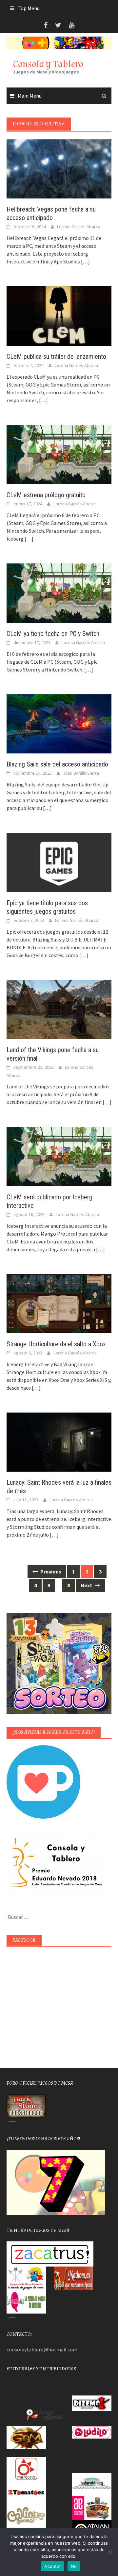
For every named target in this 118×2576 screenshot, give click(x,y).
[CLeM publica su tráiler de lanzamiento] (59, 315)
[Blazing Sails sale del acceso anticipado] (59, 723)
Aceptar (53, 2566)
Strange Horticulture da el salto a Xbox (56, 1344)
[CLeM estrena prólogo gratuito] (59, 454)
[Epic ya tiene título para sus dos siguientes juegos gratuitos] (59, 862)
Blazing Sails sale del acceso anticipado (57, 764)
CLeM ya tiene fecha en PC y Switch (53, 634)
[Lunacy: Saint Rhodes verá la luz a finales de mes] (59, 1442)
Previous (50, 1572)
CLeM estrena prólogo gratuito (46, 495)
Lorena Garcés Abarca (79, 227)
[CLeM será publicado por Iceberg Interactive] (59, 1156)
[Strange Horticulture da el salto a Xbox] (59, 1303)
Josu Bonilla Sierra (81, 773)
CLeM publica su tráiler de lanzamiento (56, 356)
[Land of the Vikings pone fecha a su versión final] (59, 1009)
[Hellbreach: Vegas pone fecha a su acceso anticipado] (59, 168)
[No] (110, 2552)
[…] (85, 261)
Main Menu (30, 96)
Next (87, 1585)
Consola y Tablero (48, 64)
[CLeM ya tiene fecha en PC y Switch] (59, 593)
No (74, 2566)
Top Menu (29, 8)
